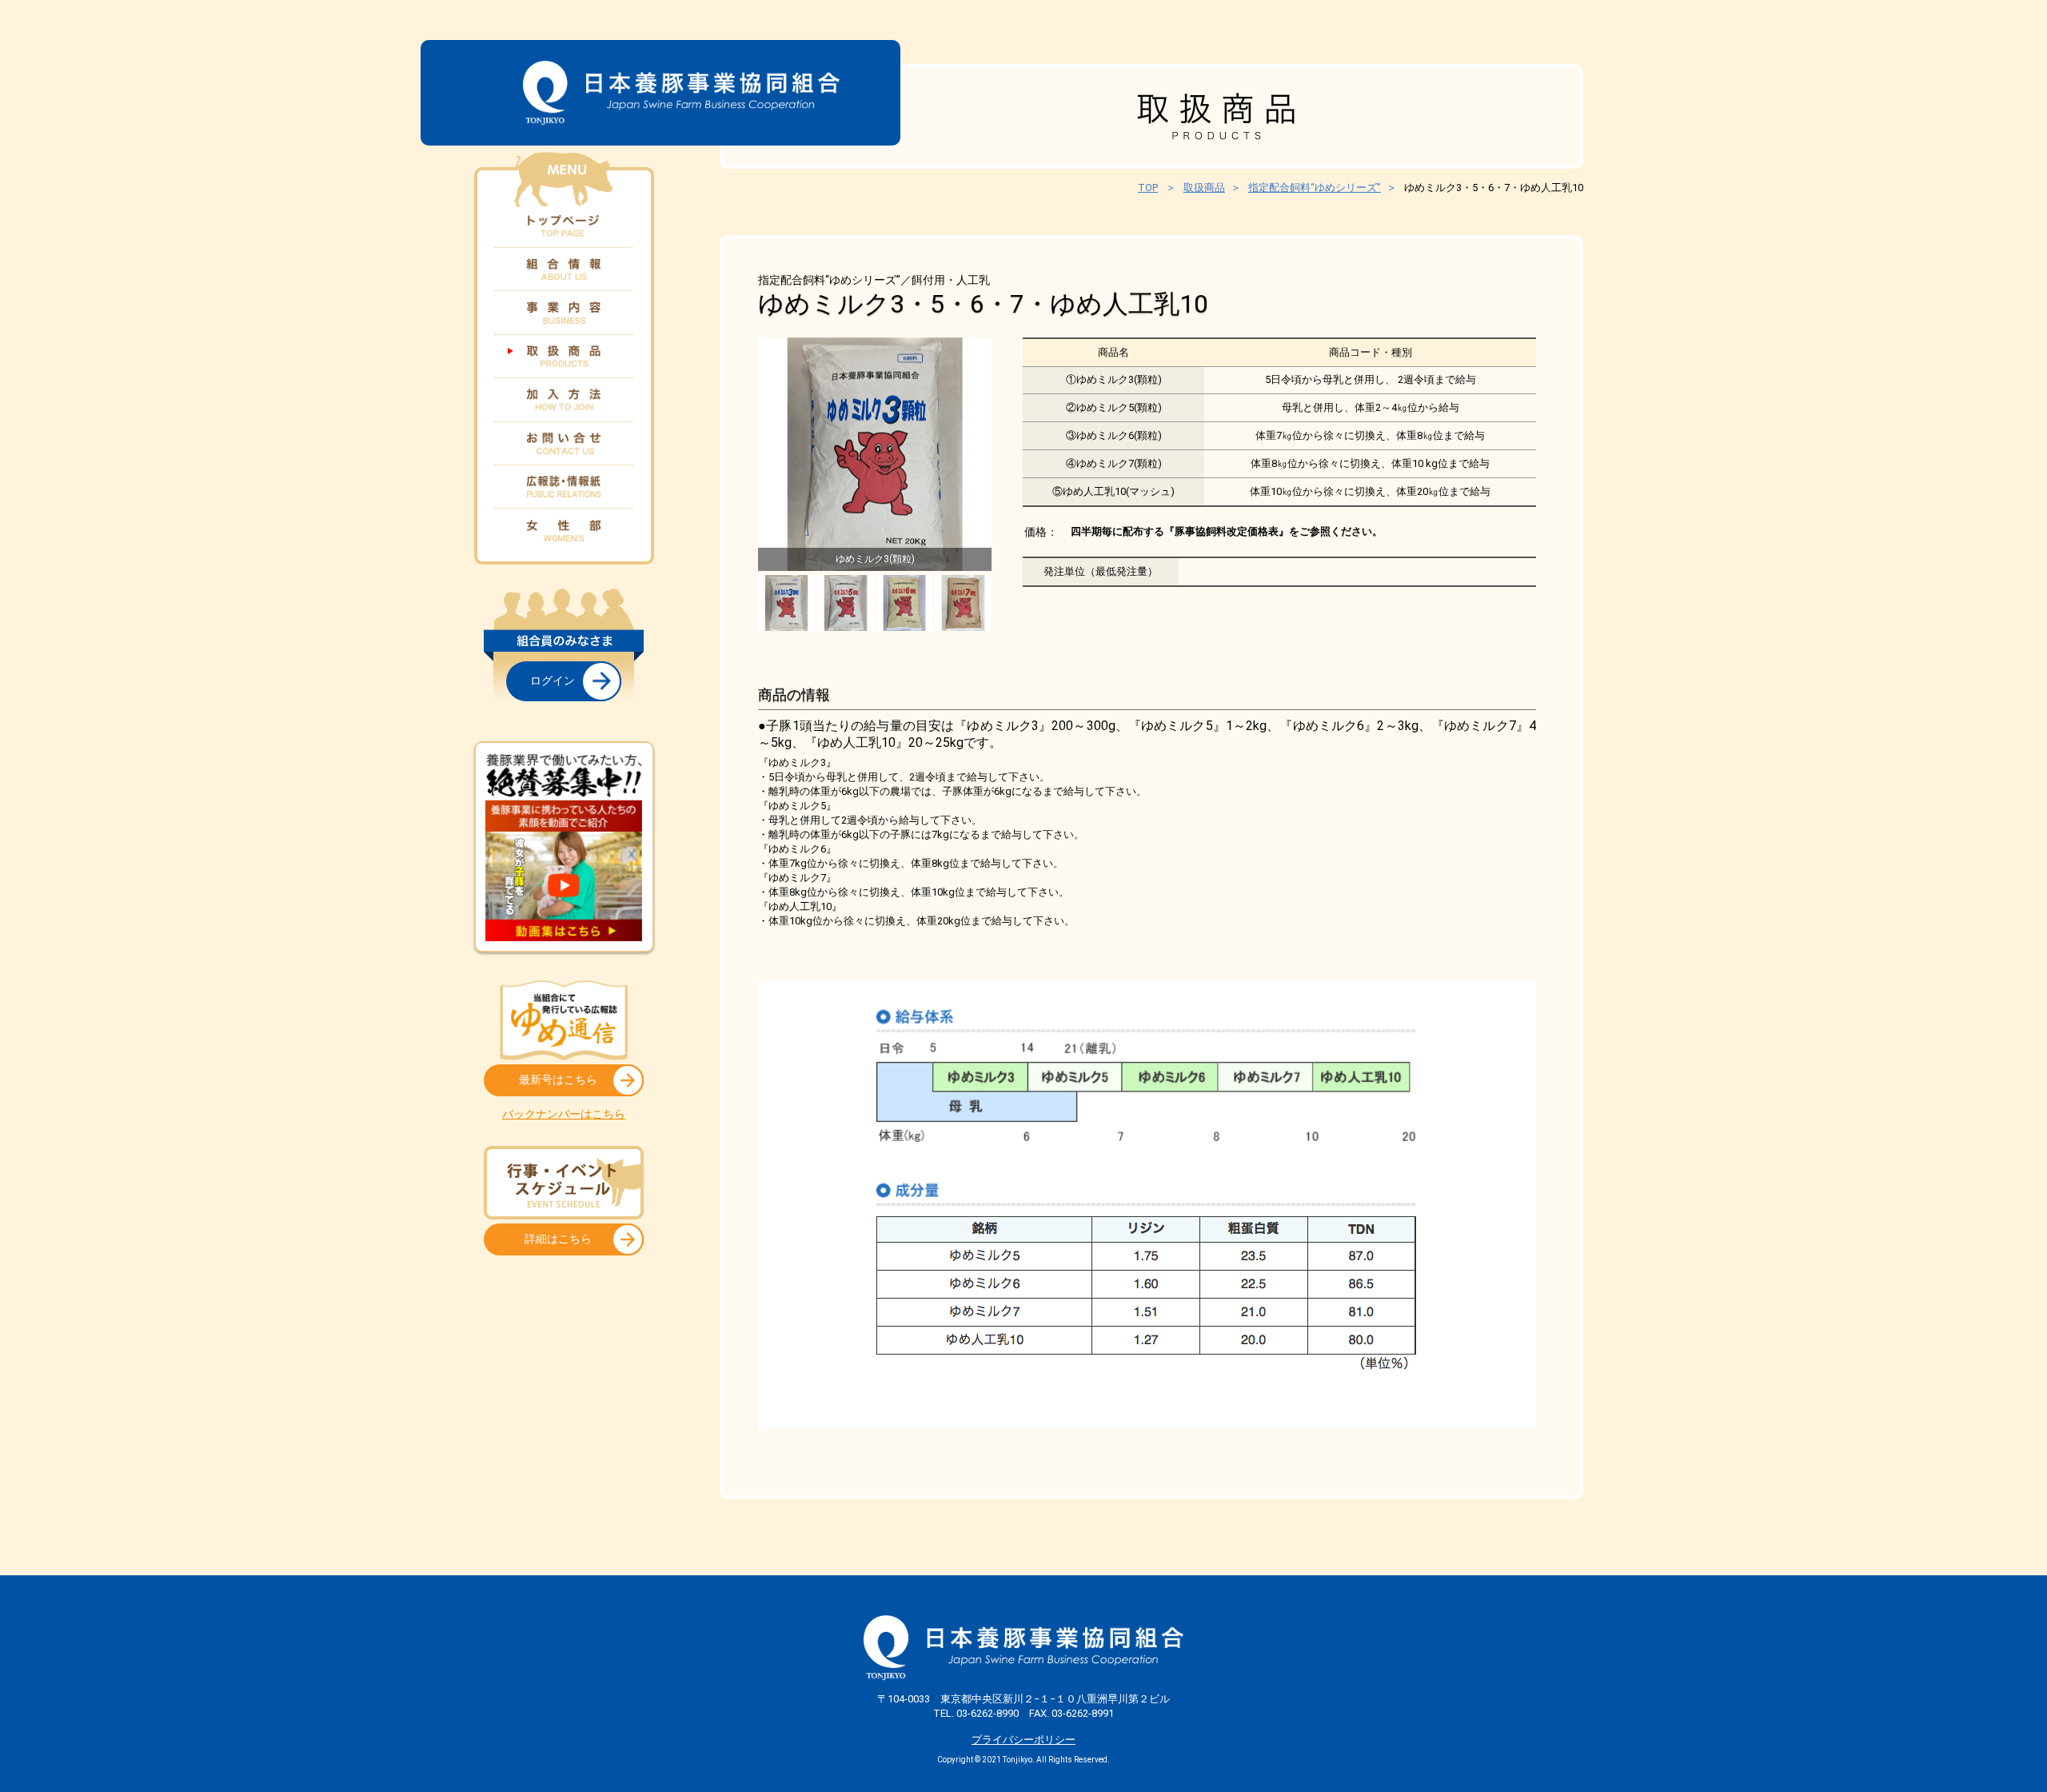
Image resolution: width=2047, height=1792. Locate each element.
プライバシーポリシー (1023, 1740)
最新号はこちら (558, 1080)
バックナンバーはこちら (564, 1114)
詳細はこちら (558, 1239)
